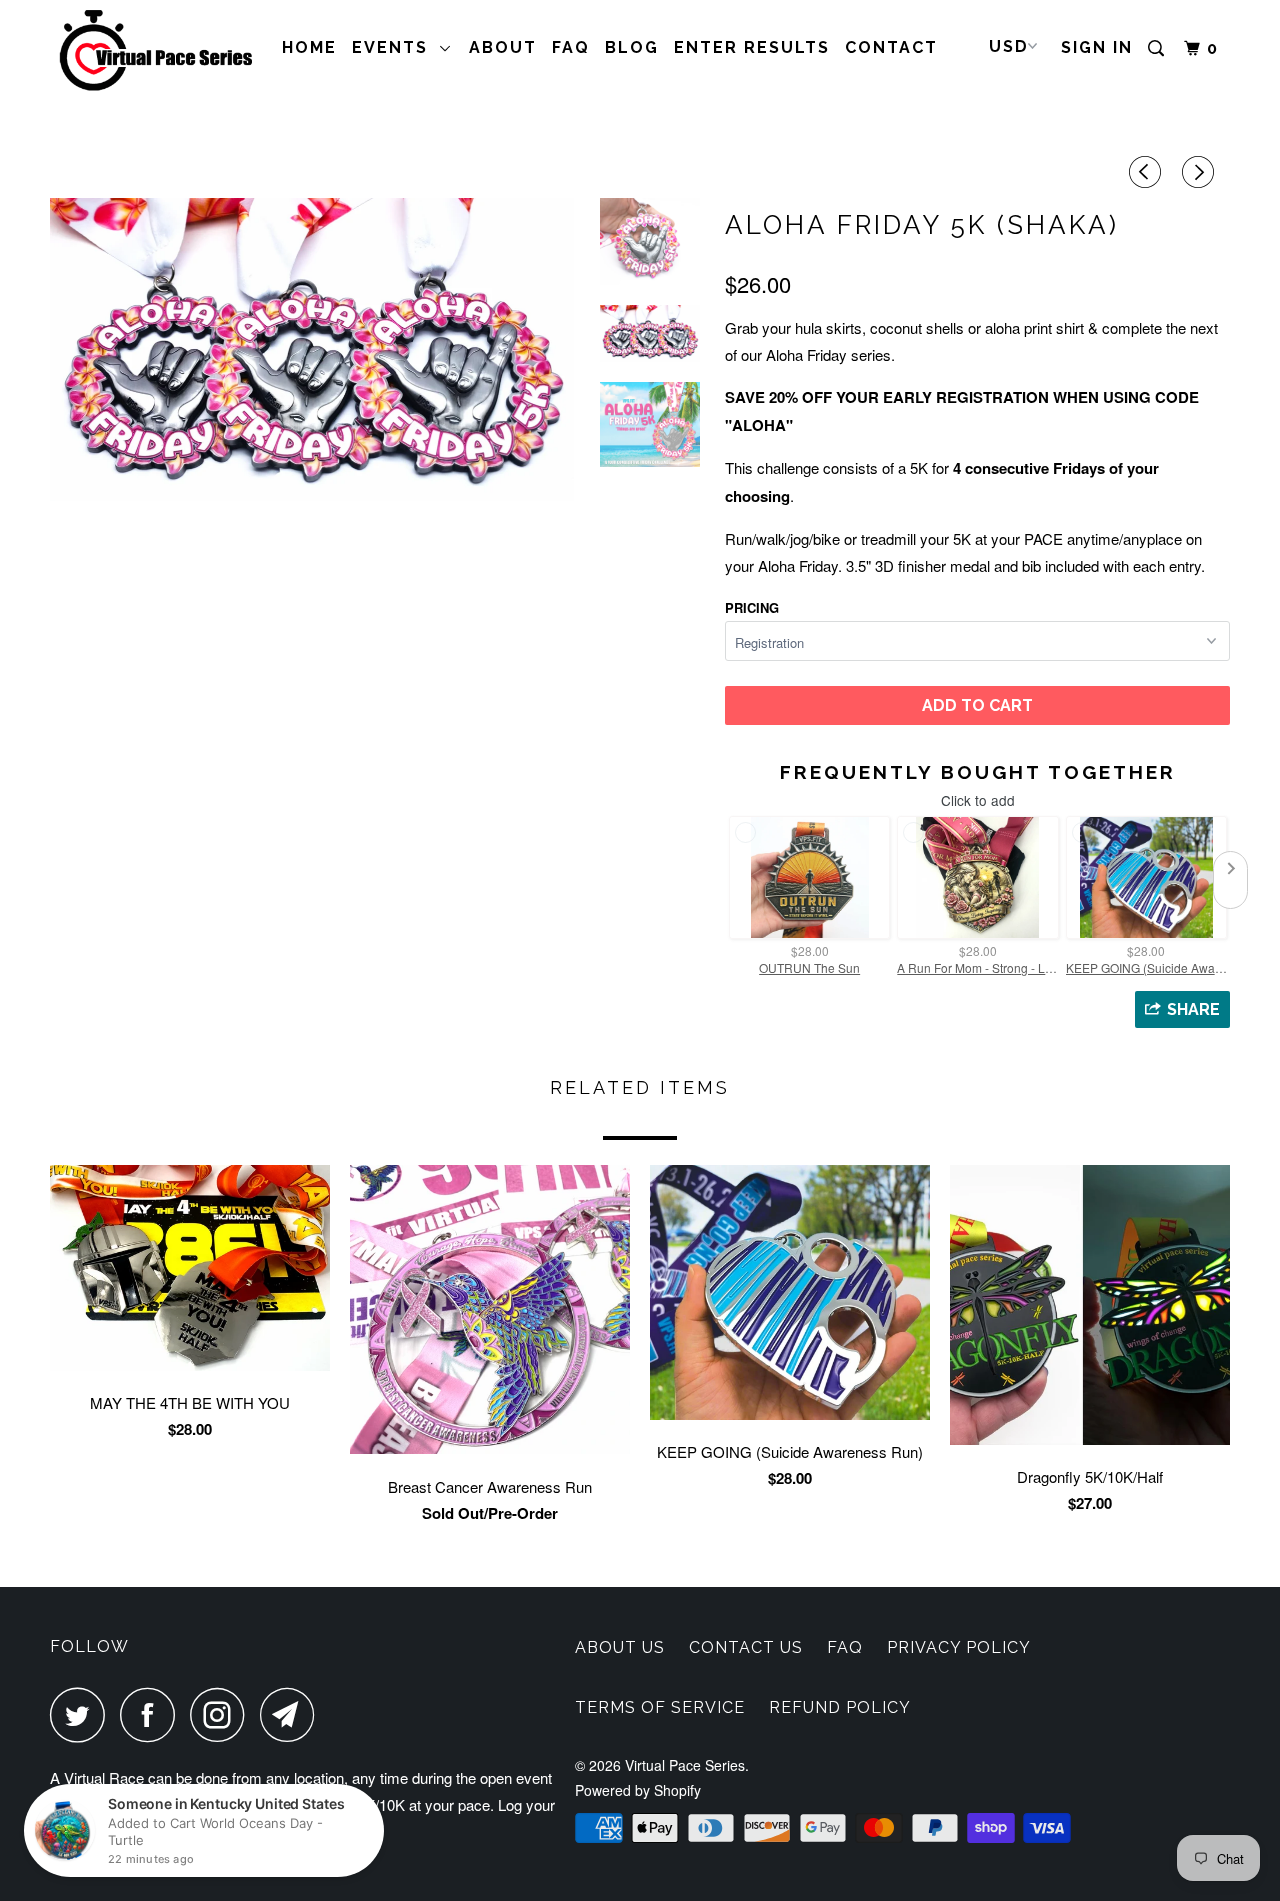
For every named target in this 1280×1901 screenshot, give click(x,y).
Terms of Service (660, 1707)
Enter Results (752, 47)
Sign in (1097, 47)
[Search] (1158, 49)
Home (309, 47)
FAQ (571, 47)
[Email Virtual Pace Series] (293, 1714)
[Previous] (1148, 172)
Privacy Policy (959, 1647)
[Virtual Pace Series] (152, 52)
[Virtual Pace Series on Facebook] (153, 1714)
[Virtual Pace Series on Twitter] (83, 1714)
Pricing (752, 607)
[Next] (1201, 172)
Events (396, 47)
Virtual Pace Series (685, 1765)
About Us (620, 1647)
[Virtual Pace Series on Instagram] (223, 1714)
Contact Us (746, 1647)
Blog (632, 47)
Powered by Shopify (638, 1790)
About (503, 47)
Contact (891, 47)
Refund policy (840, 1707)
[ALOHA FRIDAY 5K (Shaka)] (312, 349)
